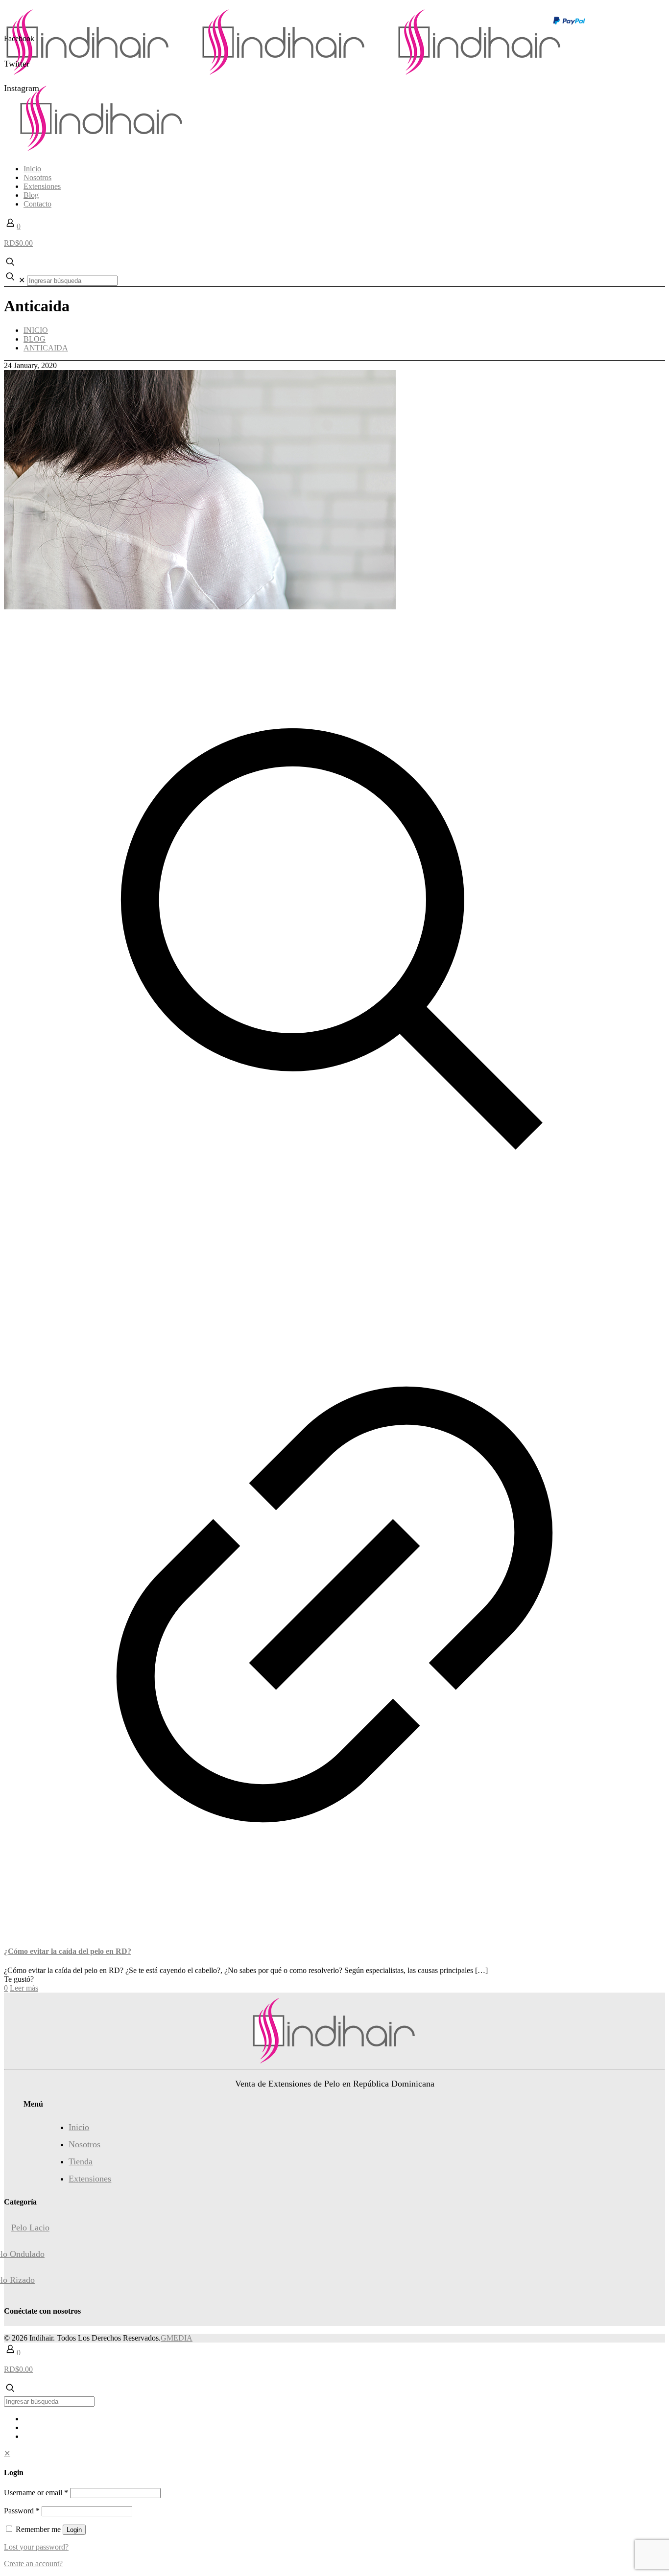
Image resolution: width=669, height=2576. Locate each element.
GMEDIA (177, 2338)
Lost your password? (36, 2547)
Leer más (24, 1988)
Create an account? (33, 2564)
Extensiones (90, 2179)
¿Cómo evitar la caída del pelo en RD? (68, 1951)
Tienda (81, 2161)
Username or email (36, 2493)
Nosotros (84, 2144)
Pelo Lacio (30, 2228)
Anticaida (46, 348)
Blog (35, 339)
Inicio (36, 330)
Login (74, 2530)
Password (22, 2511)
